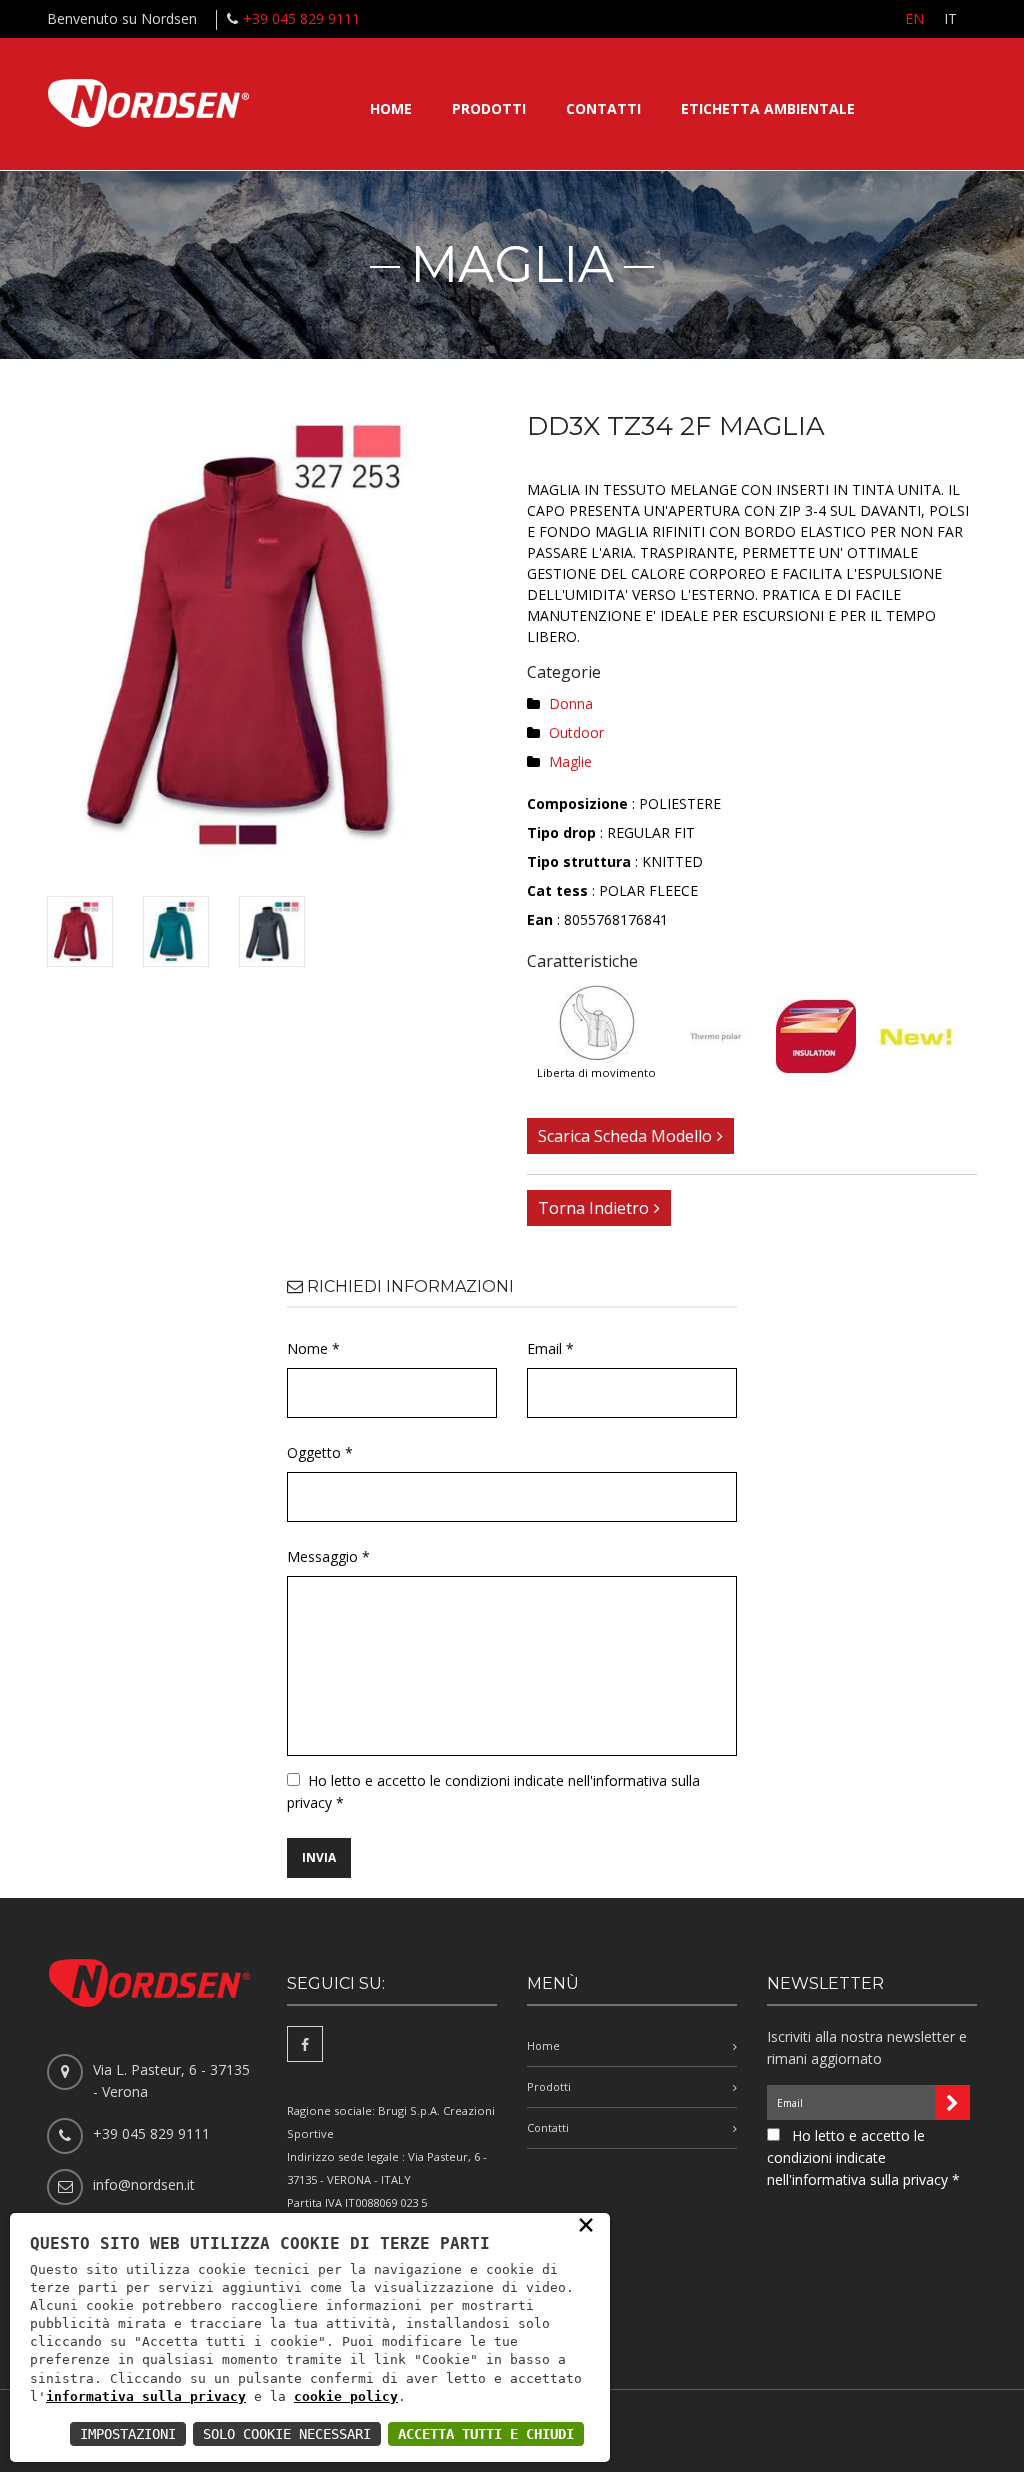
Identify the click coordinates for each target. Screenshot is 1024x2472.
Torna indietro (593, 1208)
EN (914, 18)
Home (391, 108)
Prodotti (489, 108)
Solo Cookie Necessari (287, 2434)
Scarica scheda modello (625, 1136)
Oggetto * (320, 1452)
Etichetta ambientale (768, 108)
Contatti (603, 108)
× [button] (586, 2224)
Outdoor (576, 732)
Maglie (570, 761)
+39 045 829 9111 (301, 18)
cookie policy (346, 2396)
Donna (571, 703)
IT (950, 18)
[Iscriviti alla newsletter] (952, 2102)
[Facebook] (305, 2044)
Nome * (313, 1348)
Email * (550, 1348)
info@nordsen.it (144, 2184)
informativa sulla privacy (146, 2396)
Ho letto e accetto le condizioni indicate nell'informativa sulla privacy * (863, 2157)
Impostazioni (128, 2434)
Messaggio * (328, 1556)
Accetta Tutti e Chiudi (486, 2434)
